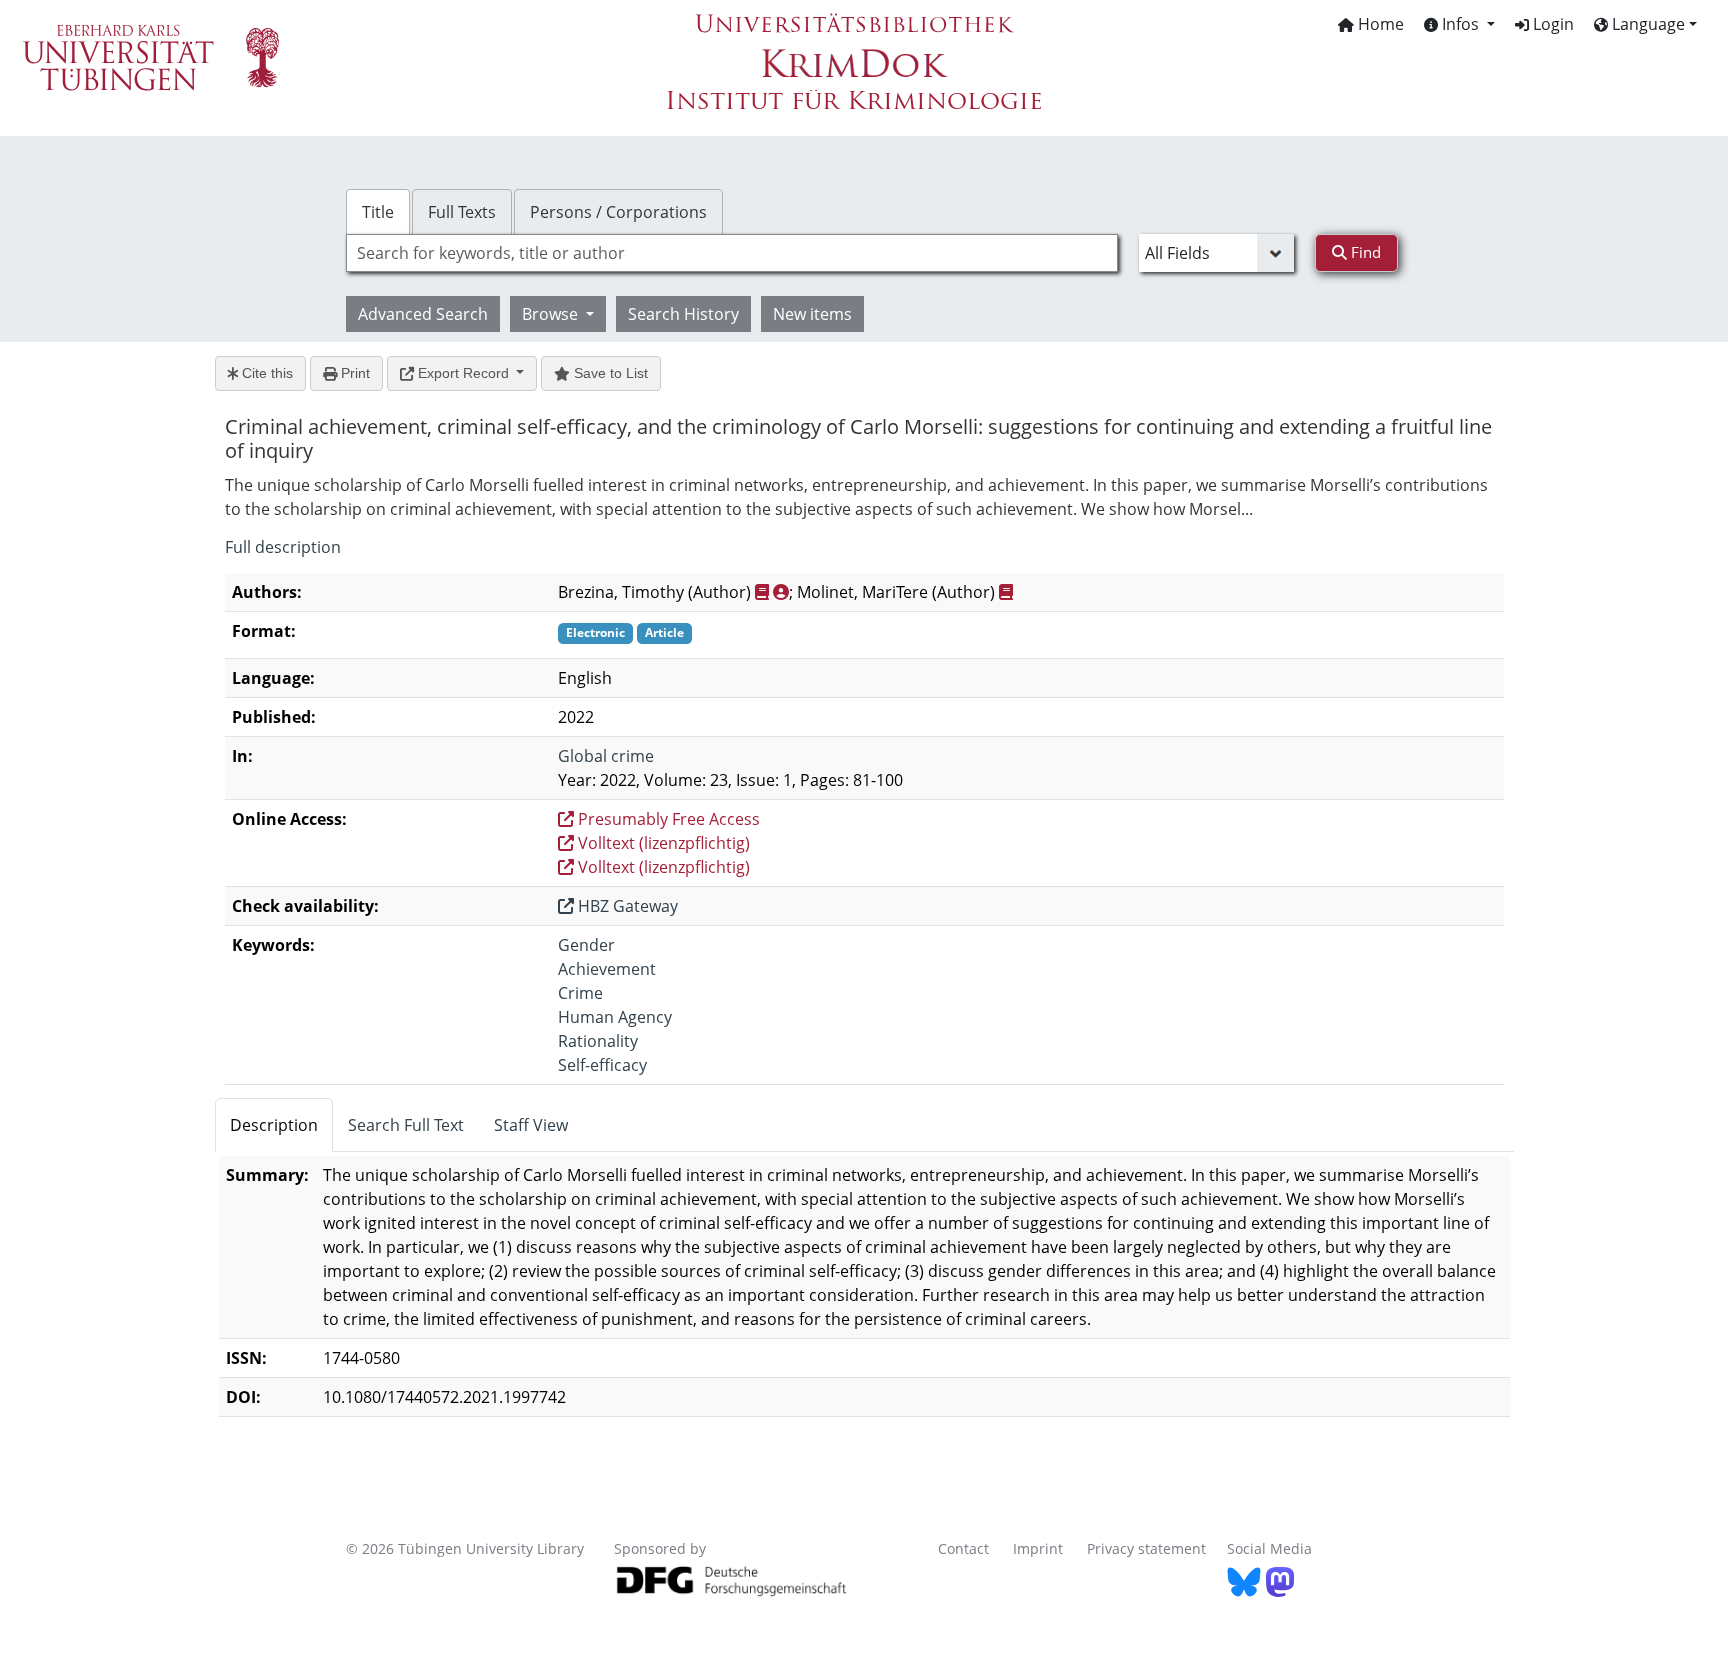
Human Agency (615, 1017)
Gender (586, 945)
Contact (963, 1548)
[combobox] (732, 253)
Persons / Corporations (618, 212)
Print (353, 373)
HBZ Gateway (626, 906)
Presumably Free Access (667, 819)
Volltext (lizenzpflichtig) (662, 843)
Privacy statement (1146, 1548)
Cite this (265, 373)
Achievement (607, 969)
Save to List (609, 373)
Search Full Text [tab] (406, 1125)
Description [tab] (274, 1125)
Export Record (463, 373)
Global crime (606, 756)
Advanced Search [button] (423, 314)
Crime (580, 993)
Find (1364, 252)
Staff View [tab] (531, 1125)
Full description (283, 547)
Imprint (1038, 1548)
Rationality (598, 1041)
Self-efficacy (602, 1065)
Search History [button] (683, 314)
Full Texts (462, 212)
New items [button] (812, 314)
